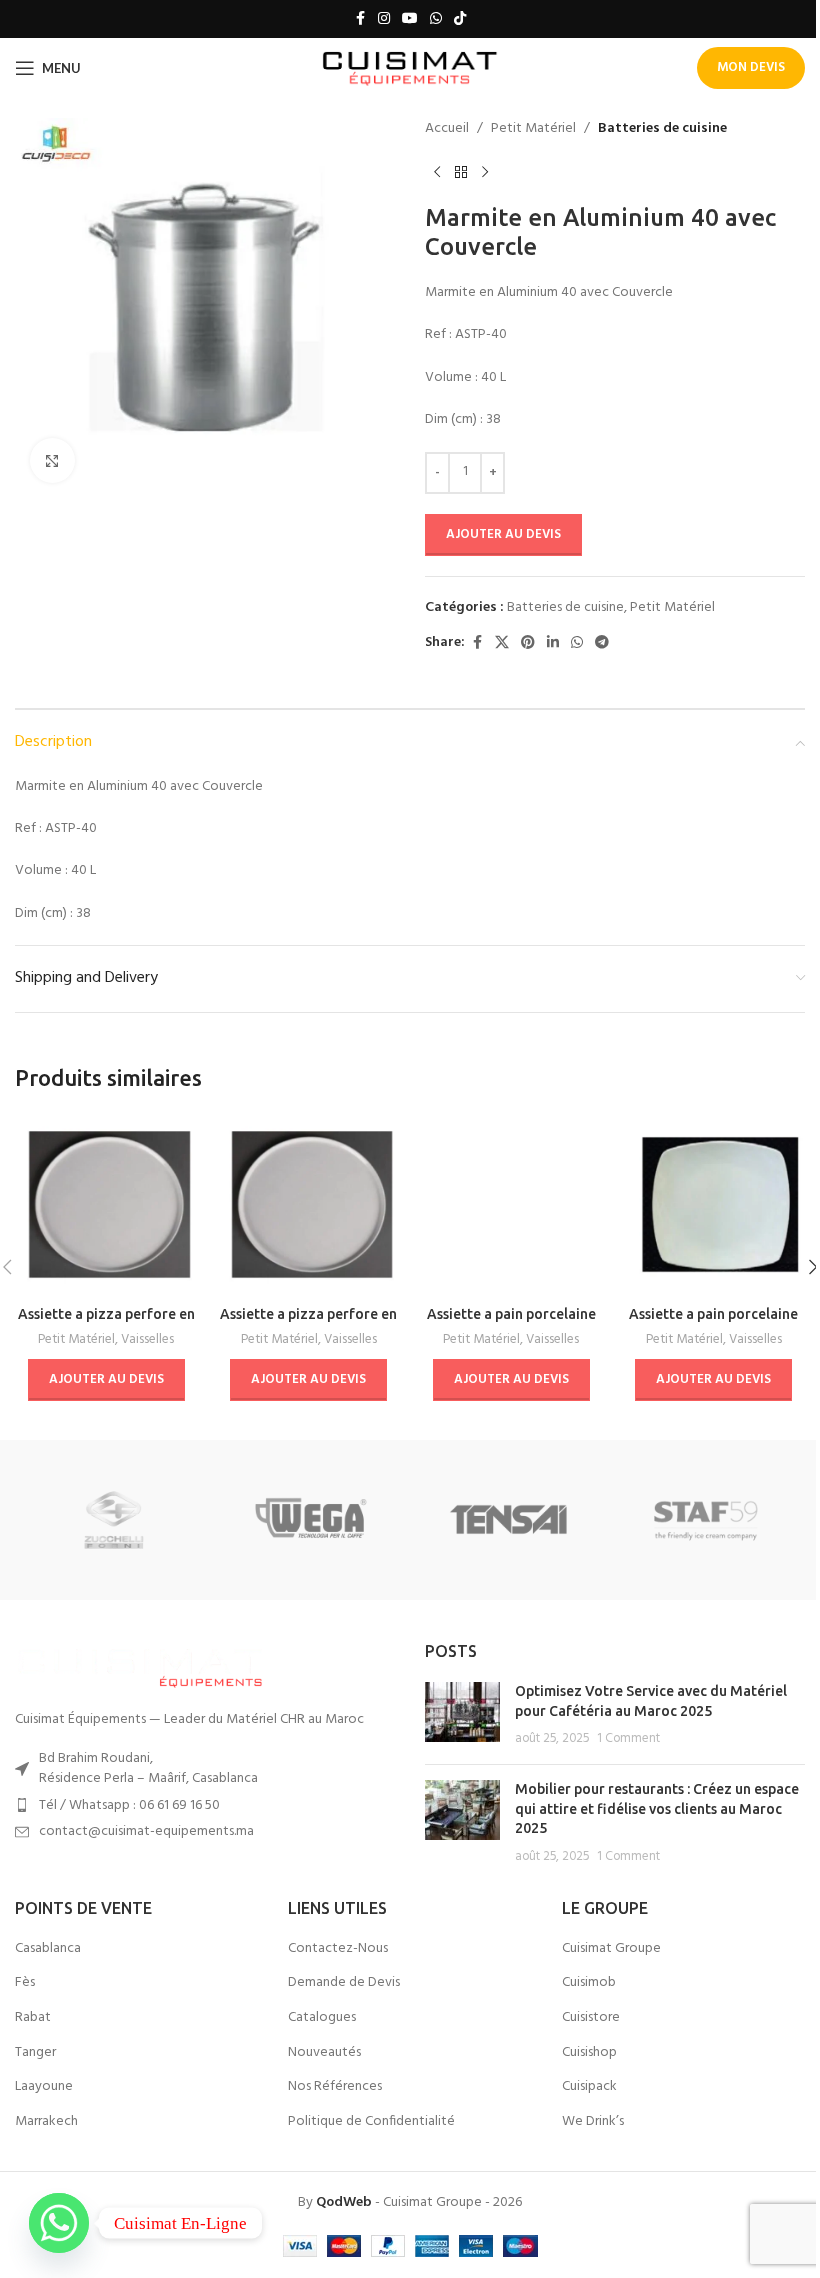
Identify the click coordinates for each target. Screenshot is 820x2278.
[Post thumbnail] (462, 1715)
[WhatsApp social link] (436, 19)
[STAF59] (705, 1520)
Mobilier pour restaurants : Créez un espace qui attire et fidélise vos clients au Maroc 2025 (657, 1808)
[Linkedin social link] (553, 643)
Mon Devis (751, 67)
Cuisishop (589, 2053)
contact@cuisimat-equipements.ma (146, 1831)
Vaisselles (147, 1339)
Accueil (447, 129)
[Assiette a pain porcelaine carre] (714, 1204)
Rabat (33, 2018)
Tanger (35, 2053)
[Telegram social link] (602, 643)
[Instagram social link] (384, 19)
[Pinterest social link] (528, 643)
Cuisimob (589, 1983)
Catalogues (322, 2018)
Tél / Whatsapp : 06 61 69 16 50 (129, 1805)
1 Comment (628, 1739)
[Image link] (140, 1664)
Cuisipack (589, 2087)
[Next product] (485, 172)
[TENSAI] (508, 1520)
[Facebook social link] (360, 19)
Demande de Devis (344, 1983)
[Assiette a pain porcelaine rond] (511, 1204)
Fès (25, 1983)
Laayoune (44, 2087)
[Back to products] (461, 172)
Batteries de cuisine (662, 129)
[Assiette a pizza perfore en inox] (106, 1204)
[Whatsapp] (59, 2223)
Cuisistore (591, 2018)
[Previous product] (437, 172)
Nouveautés (324, 2053)
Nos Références (335, 2087)
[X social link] (502, 643)
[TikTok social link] (460, 19)
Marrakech (46, 2122)
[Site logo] (410, 68)
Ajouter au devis (503, 534)
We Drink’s (593, 2122)
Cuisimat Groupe (611, 1949)
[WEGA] (311, 1520)
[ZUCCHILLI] (113, 1520)
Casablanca (48, 1949)
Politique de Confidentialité (371, 2122)
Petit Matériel (533, 129)
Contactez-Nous (338, 1949)
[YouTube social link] (410, 19)
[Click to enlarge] (52, 460)
